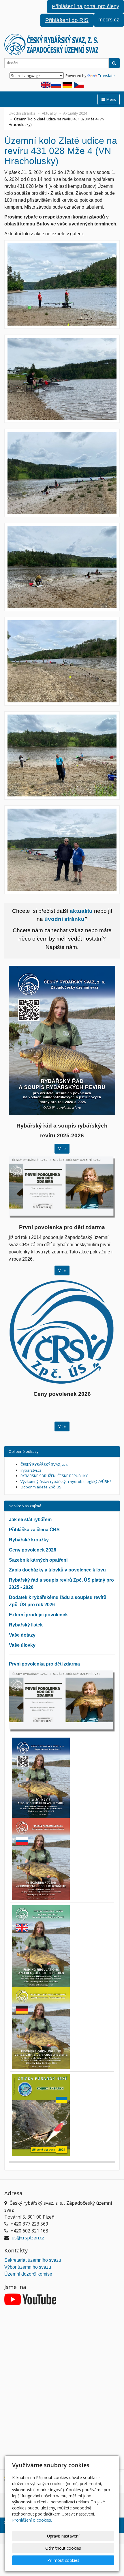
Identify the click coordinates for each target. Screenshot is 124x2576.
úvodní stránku (64, 919)
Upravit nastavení (63, 2536)
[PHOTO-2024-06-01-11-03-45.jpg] (62, 850)
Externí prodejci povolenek (38, 1615)
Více (62, 1149)
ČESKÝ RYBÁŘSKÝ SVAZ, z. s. (45, 1464)
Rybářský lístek (26, 1625)
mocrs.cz (109, 20)
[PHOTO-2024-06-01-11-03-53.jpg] (62, 756)
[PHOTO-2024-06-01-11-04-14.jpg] (62, 284)
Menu (111, 99)
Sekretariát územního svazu (33, 2260)
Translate (106, 76)
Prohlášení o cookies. (32, 2520)
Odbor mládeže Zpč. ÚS (41, 1487)
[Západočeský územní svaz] (62, 45)
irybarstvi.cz (31, 1470)
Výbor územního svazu (28, 2267)
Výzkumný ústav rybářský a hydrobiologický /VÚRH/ (66, 1481)
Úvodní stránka (22, 113)
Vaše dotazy (22, 1635)
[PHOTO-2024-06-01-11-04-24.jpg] (62, 473)
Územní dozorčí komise (28, 2274)
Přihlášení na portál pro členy (86, 6)
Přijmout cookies (63, 2560)
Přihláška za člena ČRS (34, 1530)
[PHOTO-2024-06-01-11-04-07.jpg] (62, 567)
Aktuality (49, 113)
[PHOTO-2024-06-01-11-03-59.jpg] (62, 661)
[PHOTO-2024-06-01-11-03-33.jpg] (62, 379)
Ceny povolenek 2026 (33, 1550)
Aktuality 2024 (75, 113)
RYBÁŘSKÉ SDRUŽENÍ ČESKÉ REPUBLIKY (54, 1476)
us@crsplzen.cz (28, 2238)
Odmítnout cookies (63, 2548)
